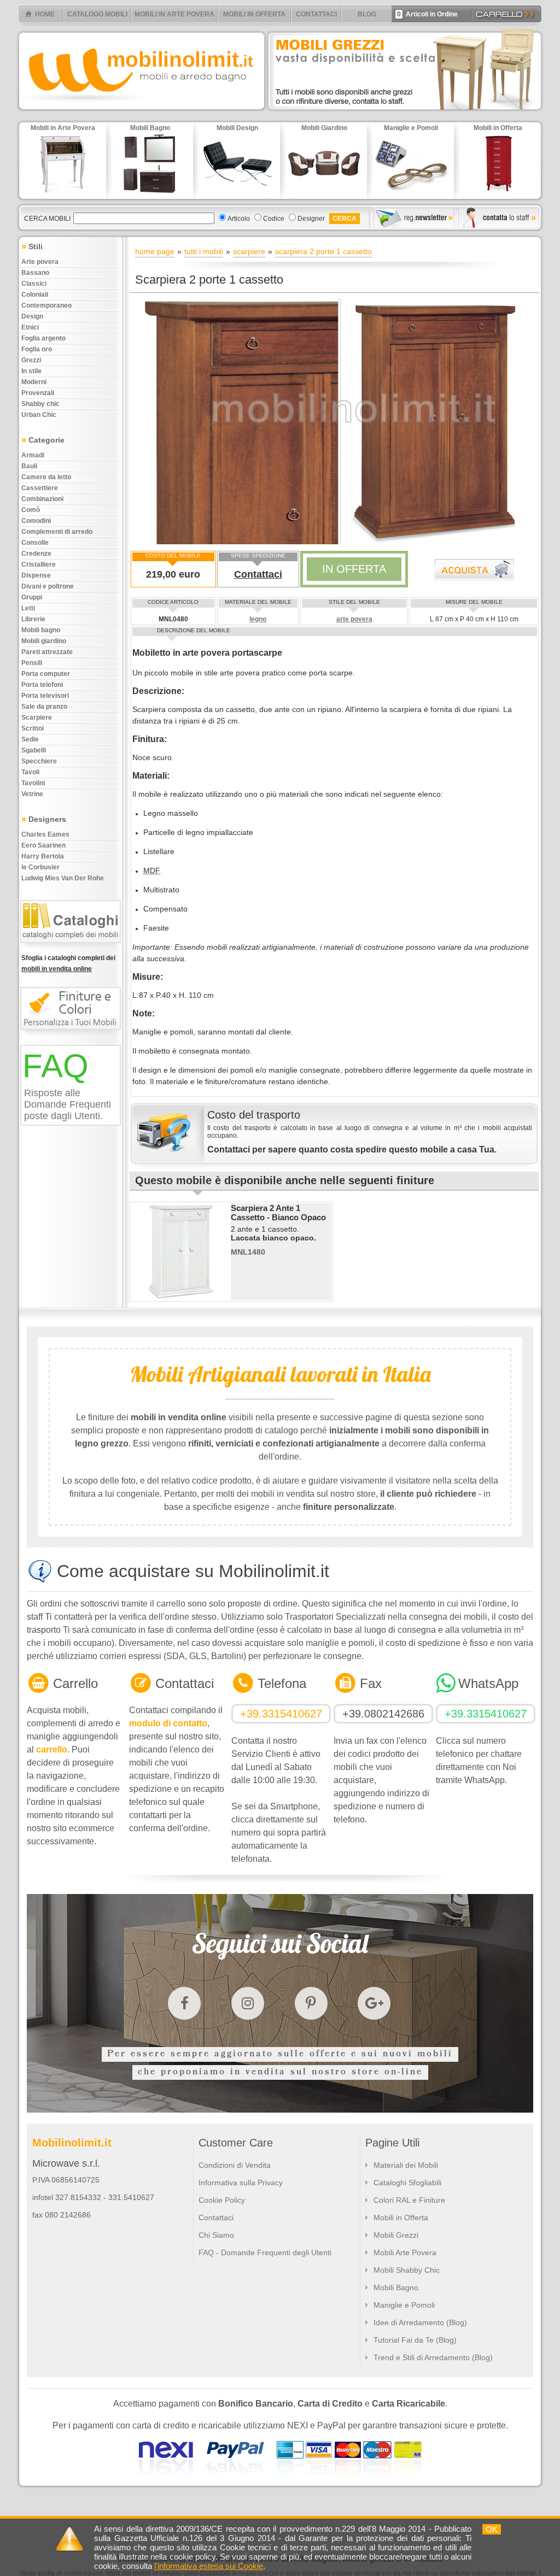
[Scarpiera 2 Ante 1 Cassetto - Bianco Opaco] (180, 1298)
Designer (311, 219)
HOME (45, 14)
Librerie (33, 619)
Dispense (36, 575)
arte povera (354, 619)
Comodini (36, 521)
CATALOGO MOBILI (97, 14)
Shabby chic (40, 404)
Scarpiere (37, 717)
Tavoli (30, 772)
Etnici (30, 327)
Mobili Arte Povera (405, 2252)
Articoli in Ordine (427, 14)
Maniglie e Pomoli (404, 2305)
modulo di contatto (168, 1723)
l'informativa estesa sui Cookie (209, 2566)
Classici (34, 284)
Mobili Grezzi (396, 2235)
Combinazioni (42, 499)
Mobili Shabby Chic (407, 2270)
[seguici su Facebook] (184, 2003)
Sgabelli (34, 750)
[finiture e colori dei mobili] (73, 1035)
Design (32, 316)
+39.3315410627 (281, 1714)
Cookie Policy (222, 2200)
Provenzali (38, 393)
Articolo (239, 219)
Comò (31, 510)
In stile (31, 371)
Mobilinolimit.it (72, 2143)
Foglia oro (37, 349)
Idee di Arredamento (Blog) (420, 2322)
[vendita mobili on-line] (73, 948)
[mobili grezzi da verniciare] (405, 113)
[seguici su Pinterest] (311, 2003)
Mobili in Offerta (401, 2218)
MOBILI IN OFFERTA (254, 14)
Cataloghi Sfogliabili (407, 2183)
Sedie (30, 739)
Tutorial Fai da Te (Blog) (415, 2340)
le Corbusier (40, 867)
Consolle (35, 543)
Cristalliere (39, 564)
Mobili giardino (44, 641)
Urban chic (39, 415)
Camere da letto (46, 477)
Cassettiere (40, 488)
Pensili (32, 663)
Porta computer (46, 674)
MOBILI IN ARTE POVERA (174, 14)
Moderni (34, 382)
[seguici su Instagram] (248, 2003)
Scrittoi (33, 728)
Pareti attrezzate (47, 652)
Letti (28, 608)
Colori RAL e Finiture (409, 2200)
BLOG (367, 14)
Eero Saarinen (43, 845)
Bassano (35, 273)
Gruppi (32, 597)
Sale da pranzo (44, 707)
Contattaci (258, 574)
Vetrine (32, 794)
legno (258, 619)
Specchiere (39, 761)
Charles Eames (45, 834)
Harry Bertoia (43, 856)
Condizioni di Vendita (235, 2165)
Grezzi (31, 360)
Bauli (29, 466)
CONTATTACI (316, 14)
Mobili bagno (41, 630)
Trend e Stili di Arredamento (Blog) (433, 2357)
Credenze (36, 554)
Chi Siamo (216, 2235)
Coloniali (35, 295)
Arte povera (40, 262)
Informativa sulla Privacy (241, 2183)
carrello (52, 1749)
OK (492, 2529)
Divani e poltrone (48, 586)
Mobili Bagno (396, 2287)
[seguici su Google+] (374, 2003)
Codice (274, 219)
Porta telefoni (42, 685)
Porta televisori (45, 696)
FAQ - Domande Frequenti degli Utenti (265, 2252)
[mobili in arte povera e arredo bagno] (141, 113)
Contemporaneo (46, 305)
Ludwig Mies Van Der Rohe (63, 878)
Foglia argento (43, 338)
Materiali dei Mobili (406, 2165)
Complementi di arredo (57, 532)
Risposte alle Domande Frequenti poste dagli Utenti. (68, 1104)
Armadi (33, 455)
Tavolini (33, 783)
